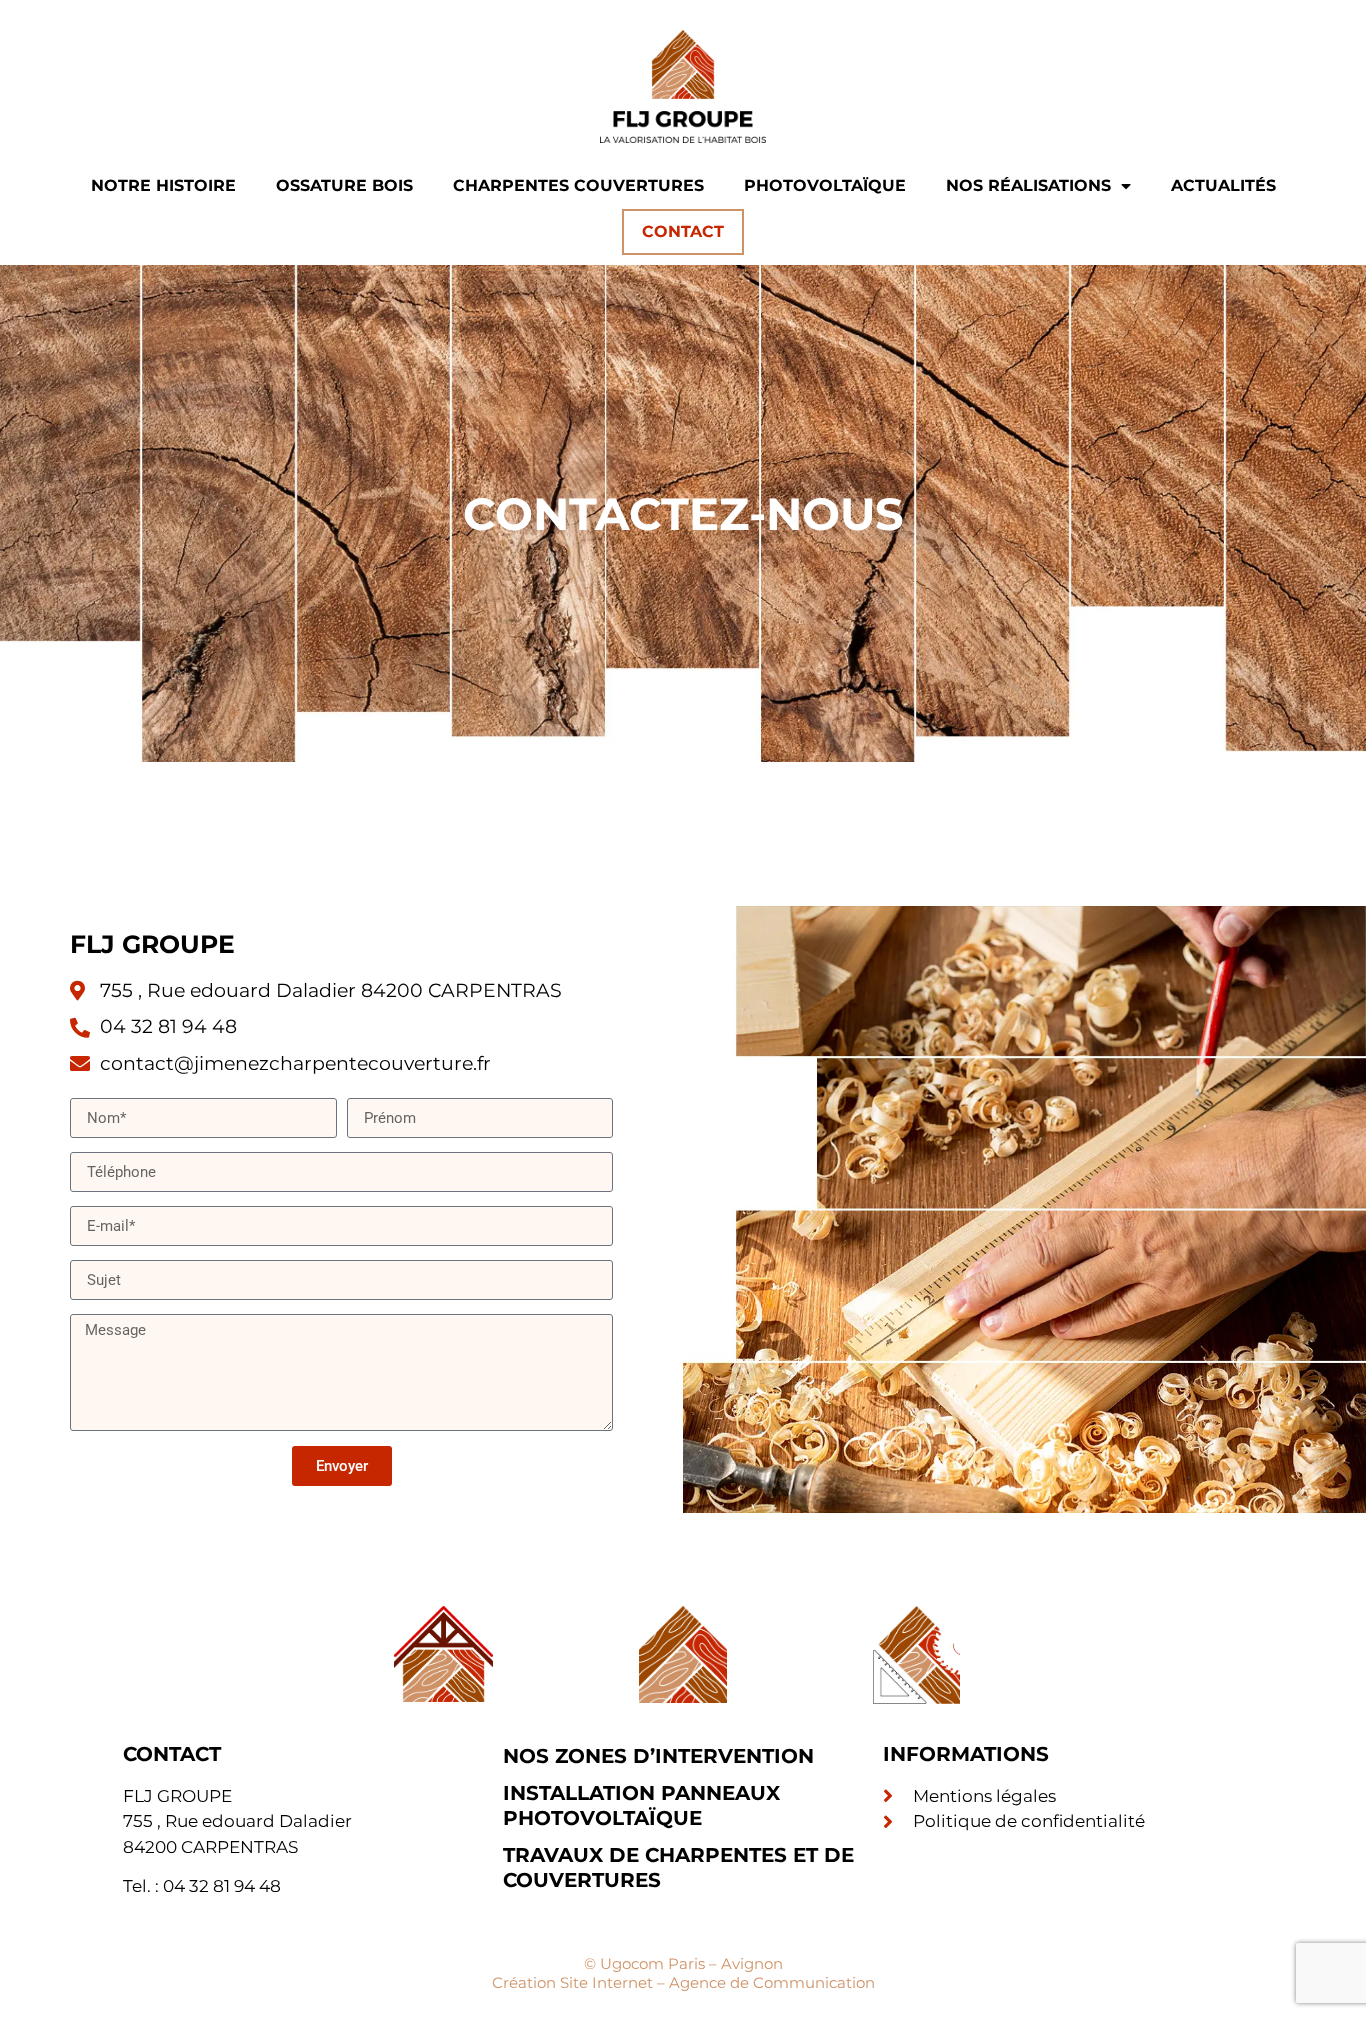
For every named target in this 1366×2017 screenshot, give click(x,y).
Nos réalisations (1028, 185)
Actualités (1223, 185)
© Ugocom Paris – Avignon (683, 1963)
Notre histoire (163, 185)
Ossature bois (344, 185)
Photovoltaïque (825, 185)
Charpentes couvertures (578, 185)
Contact (683, 231)
